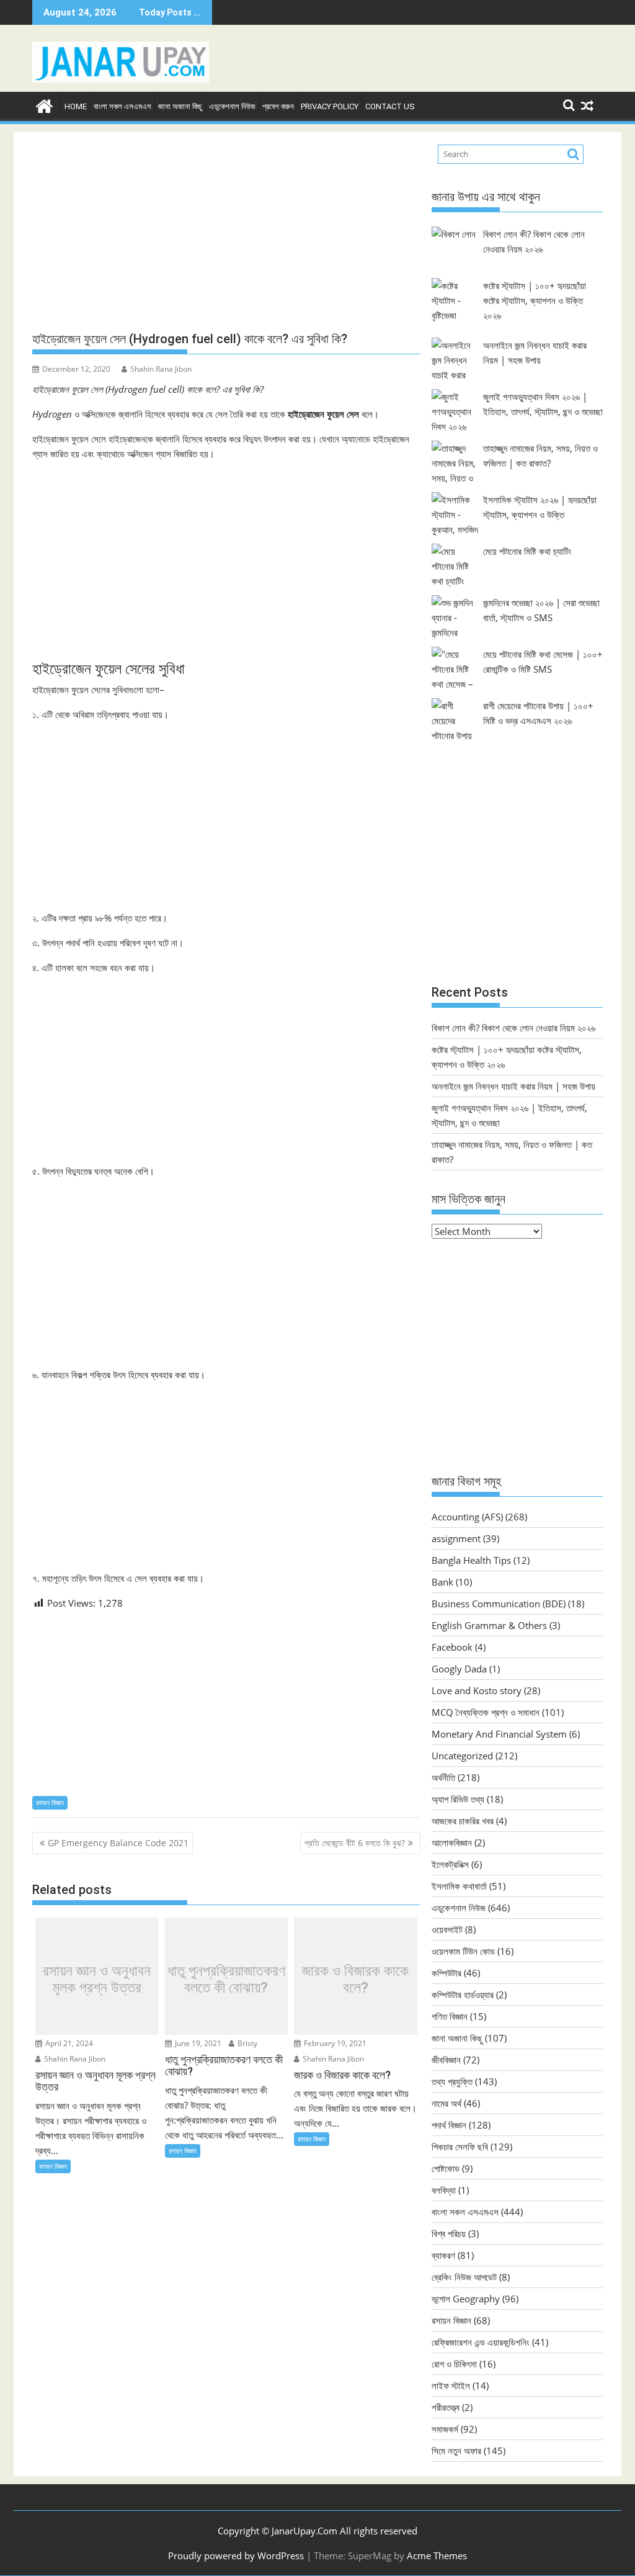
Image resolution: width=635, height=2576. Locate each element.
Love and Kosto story (477, 1690)
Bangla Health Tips (471, 1560)
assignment (456, 1538)
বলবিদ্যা (444, 2190)
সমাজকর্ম (445, 2429)
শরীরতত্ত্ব (446, 2407)
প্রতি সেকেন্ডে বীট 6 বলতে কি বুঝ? (355, 1843)
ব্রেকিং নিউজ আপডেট (464, 2277)
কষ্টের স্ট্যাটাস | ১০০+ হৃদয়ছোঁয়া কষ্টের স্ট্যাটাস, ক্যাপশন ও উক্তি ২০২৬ (535, 300)
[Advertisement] (226, 232)
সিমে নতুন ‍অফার (456, 2451)
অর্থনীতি (443, 1777)
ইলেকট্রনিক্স (450, 1864)
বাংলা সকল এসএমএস (122, 106)
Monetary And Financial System (499, 1734)
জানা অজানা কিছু (180, 106)
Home (76, 106)
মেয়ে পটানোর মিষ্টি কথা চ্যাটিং (527, 551)
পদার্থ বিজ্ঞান (449, 2125)
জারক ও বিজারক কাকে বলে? (355, 1979)
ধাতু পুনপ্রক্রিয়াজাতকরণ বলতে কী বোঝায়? (226, 1979)
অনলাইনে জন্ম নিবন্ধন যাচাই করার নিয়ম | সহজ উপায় (513, 1086)
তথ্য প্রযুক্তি (452, 2081)
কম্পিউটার (446, 1973)
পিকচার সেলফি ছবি (460, 2147)
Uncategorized (462, 1756)
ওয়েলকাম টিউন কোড (463, 1951)
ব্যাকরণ (443, 2255)
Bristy (246, 2043)
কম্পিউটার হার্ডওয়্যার (463, 1995)
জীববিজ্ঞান (446, 2060)
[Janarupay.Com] (44, 105)
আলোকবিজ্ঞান (452, 1842)
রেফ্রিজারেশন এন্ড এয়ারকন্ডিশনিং (481, 2342)
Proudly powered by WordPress (236, 2556)
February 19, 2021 (334, 2043)
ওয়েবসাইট (447, 1929)
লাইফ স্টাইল (451, 2385)
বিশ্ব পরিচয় (449, 2233)
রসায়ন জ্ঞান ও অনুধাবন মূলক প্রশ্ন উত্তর (97, 1979)
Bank (442, 1582)
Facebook (452, 1647)
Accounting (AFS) (467, 1517)
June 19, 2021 (197, 2043)
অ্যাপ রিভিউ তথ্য (458, 1799)
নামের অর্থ (446, 2103)
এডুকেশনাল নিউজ (232, 106)
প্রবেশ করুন (278, 106)
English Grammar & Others (489, 1625)
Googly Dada (459, 1669)
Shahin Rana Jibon (161, 369)
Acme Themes (437, 2556)
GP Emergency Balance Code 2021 (118, 1843)
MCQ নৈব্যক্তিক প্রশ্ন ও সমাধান (486, 1712)
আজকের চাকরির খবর (463, 1821)
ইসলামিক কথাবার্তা (459, 1886)
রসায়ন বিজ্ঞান (50, 1802)
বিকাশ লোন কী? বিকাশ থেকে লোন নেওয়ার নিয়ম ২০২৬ (513, 1028)
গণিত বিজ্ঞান (450, 2016)
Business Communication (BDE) (499, 1604)
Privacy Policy (330, 106)
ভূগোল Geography (466, 2299)
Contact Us (390, 106)
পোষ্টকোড (446, 2168)
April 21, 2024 (68, 2043)
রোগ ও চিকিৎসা (454, 2364)
